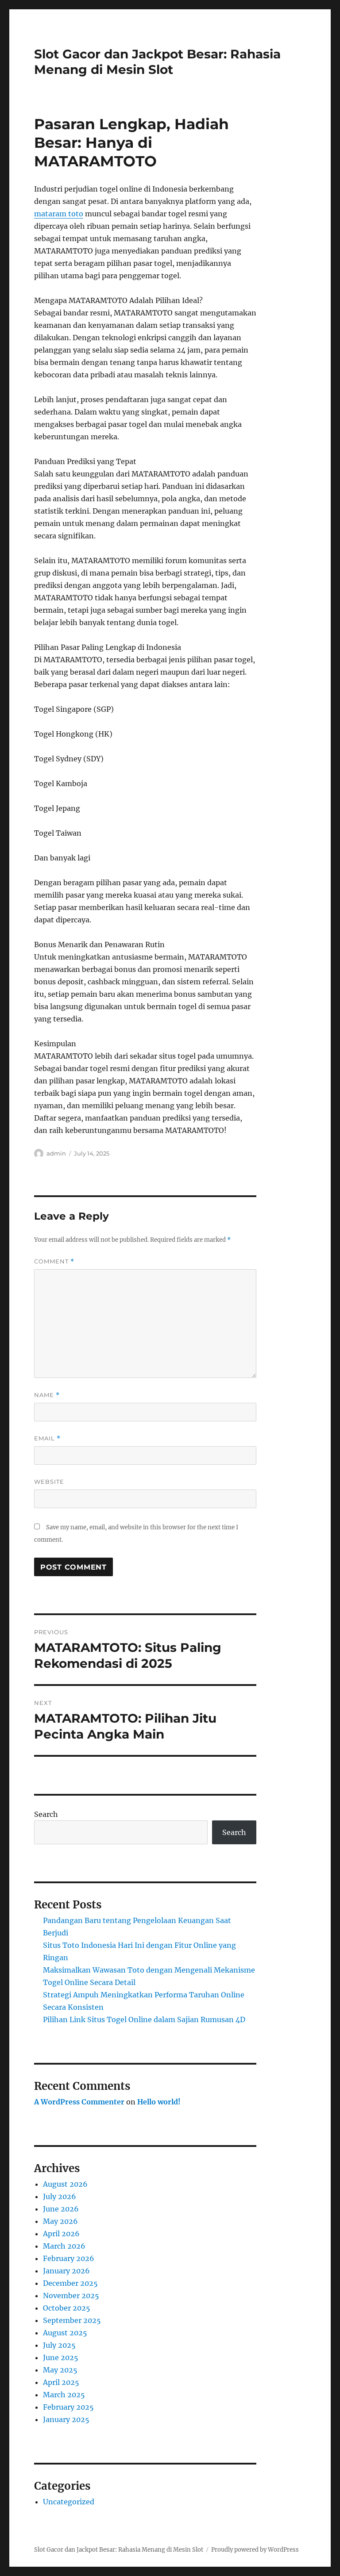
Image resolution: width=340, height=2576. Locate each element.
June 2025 (61, 2357)
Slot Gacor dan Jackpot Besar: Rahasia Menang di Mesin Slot (157, 62)
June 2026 (61, 2209)
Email (47, 1438)
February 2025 (68, 2407)
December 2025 (70, 2283)
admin (56, 1153)
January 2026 (66, 2271)
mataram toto (59, 214)
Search (46, 1814)
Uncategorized (69, 2502)
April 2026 (61, 2234)
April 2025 (61, 2382)
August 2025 (65, 2333)
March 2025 (64, 2395)
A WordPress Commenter (79, 2102)
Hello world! (159, 2102)
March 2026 (64, 2246)
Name (47, 1395)
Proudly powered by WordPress (255, 2550)
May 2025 (60, 2370)
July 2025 (59, 2345)
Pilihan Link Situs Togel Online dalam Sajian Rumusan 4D (144, 2019)
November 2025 (71, 2296)
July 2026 (60, 2196)
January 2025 (66, 2419)
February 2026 (69, 2258)
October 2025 (67, 2308)
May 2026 (60, 2221)
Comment (54, 1261)
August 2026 (65, 2184)
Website (49, 1482)
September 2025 (72, 2320)
